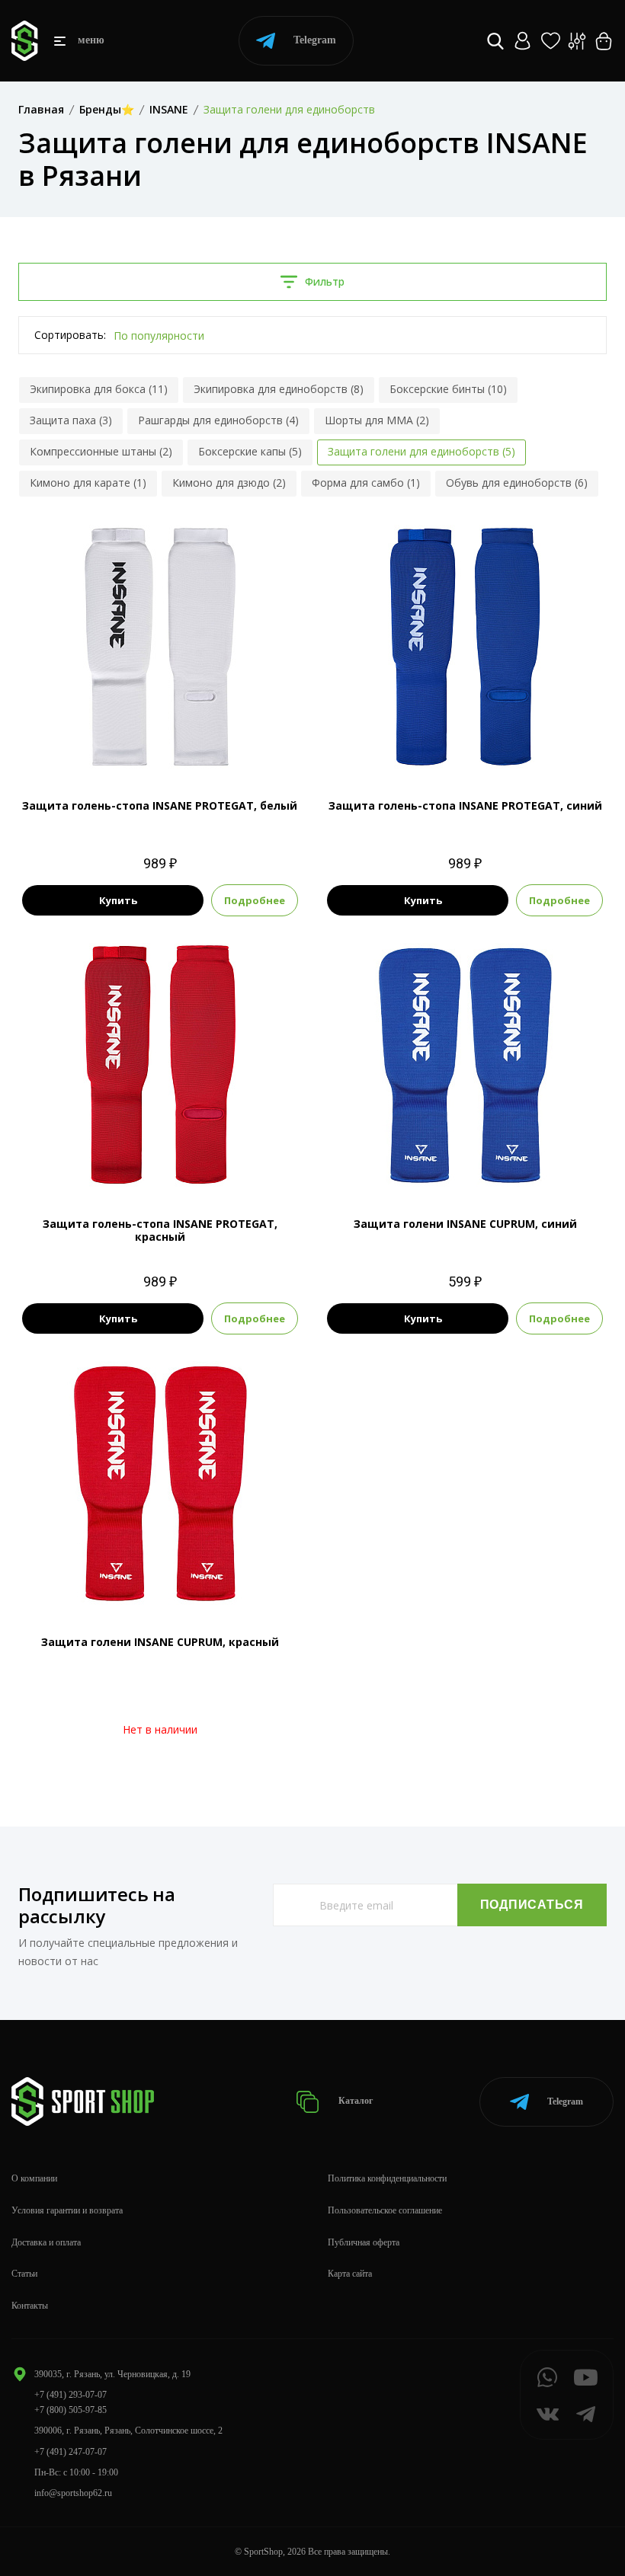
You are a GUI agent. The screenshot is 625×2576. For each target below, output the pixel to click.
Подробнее (255, 900)
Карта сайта (350, 2274)
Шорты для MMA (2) (377, 420)
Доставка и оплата (46, 2242)
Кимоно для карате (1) (88, 483)
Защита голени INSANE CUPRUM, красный (160, 1642)
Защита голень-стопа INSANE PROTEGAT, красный (160, 1230)
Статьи (24, 2274)
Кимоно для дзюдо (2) (229, 483)
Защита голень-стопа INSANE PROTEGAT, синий (465, 805)
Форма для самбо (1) (366, 483)
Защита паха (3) (71, 420)
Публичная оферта (364, 2242)
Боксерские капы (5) (250, 451)
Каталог (354, 2101)
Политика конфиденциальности (387, 2178)
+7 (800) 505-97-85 (71, 2410)
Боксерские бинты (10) (448, 389)
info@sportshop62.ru (73, 2493)
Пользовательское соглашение (385, 2210)
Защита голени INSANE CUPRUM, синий (465, 1224)
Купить (118, 900)
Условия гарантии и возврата (67, 2210)
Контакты (30, 2306)
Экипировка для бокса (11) (99, 389)
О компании (34, 2178)
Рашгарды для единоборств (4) (218, 420)
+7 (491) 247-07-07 (71, 2452)
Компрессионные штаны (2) (101, 451)
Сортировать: (70, 335)
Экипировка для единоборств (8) (279, 389)
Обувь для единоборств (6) (517, 483)
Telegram (315, 40)
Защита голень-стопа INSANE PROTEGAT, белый (160, 805)
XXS (105, 743)
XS (133, 743)
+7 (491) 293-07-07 (71, 2395)
